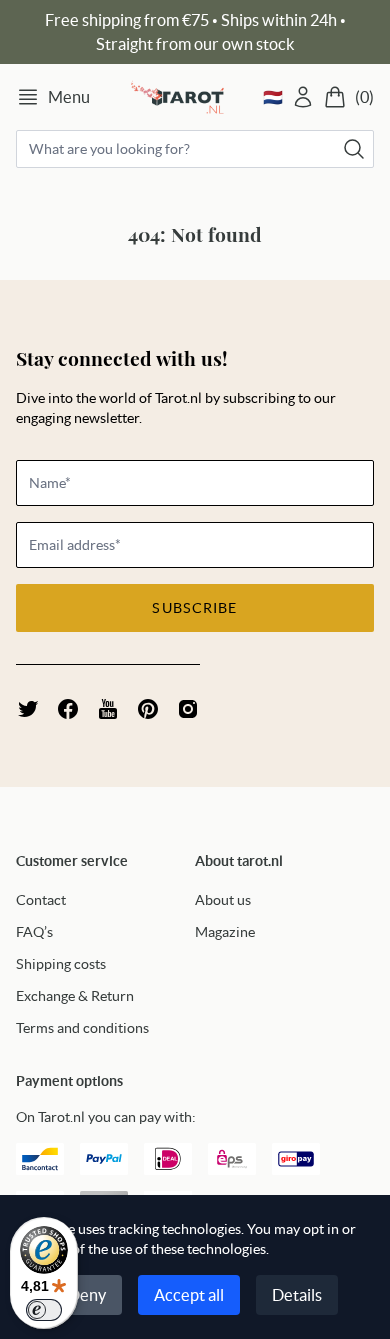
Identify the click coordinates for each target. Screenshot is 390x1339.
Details (297, 1295)
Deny (87, 1295)
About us (223, 900)
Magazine (225, 932)
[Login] (303, 97)
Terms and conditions (82, 1028)
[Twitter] (28, 709)
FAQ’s (34, 932)
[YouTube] (108, 709)
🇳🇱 (273, 97)
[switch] (44, 1310)
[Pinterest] (148, 709)
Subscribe (194, 608)
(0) (364, 97)
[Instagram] (188, 709)
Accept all (189, 1295)
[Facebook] (68, 709)
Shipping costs (61, 964)
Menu (69, 97)
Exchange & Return (75, 996)
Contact (41, 900)
